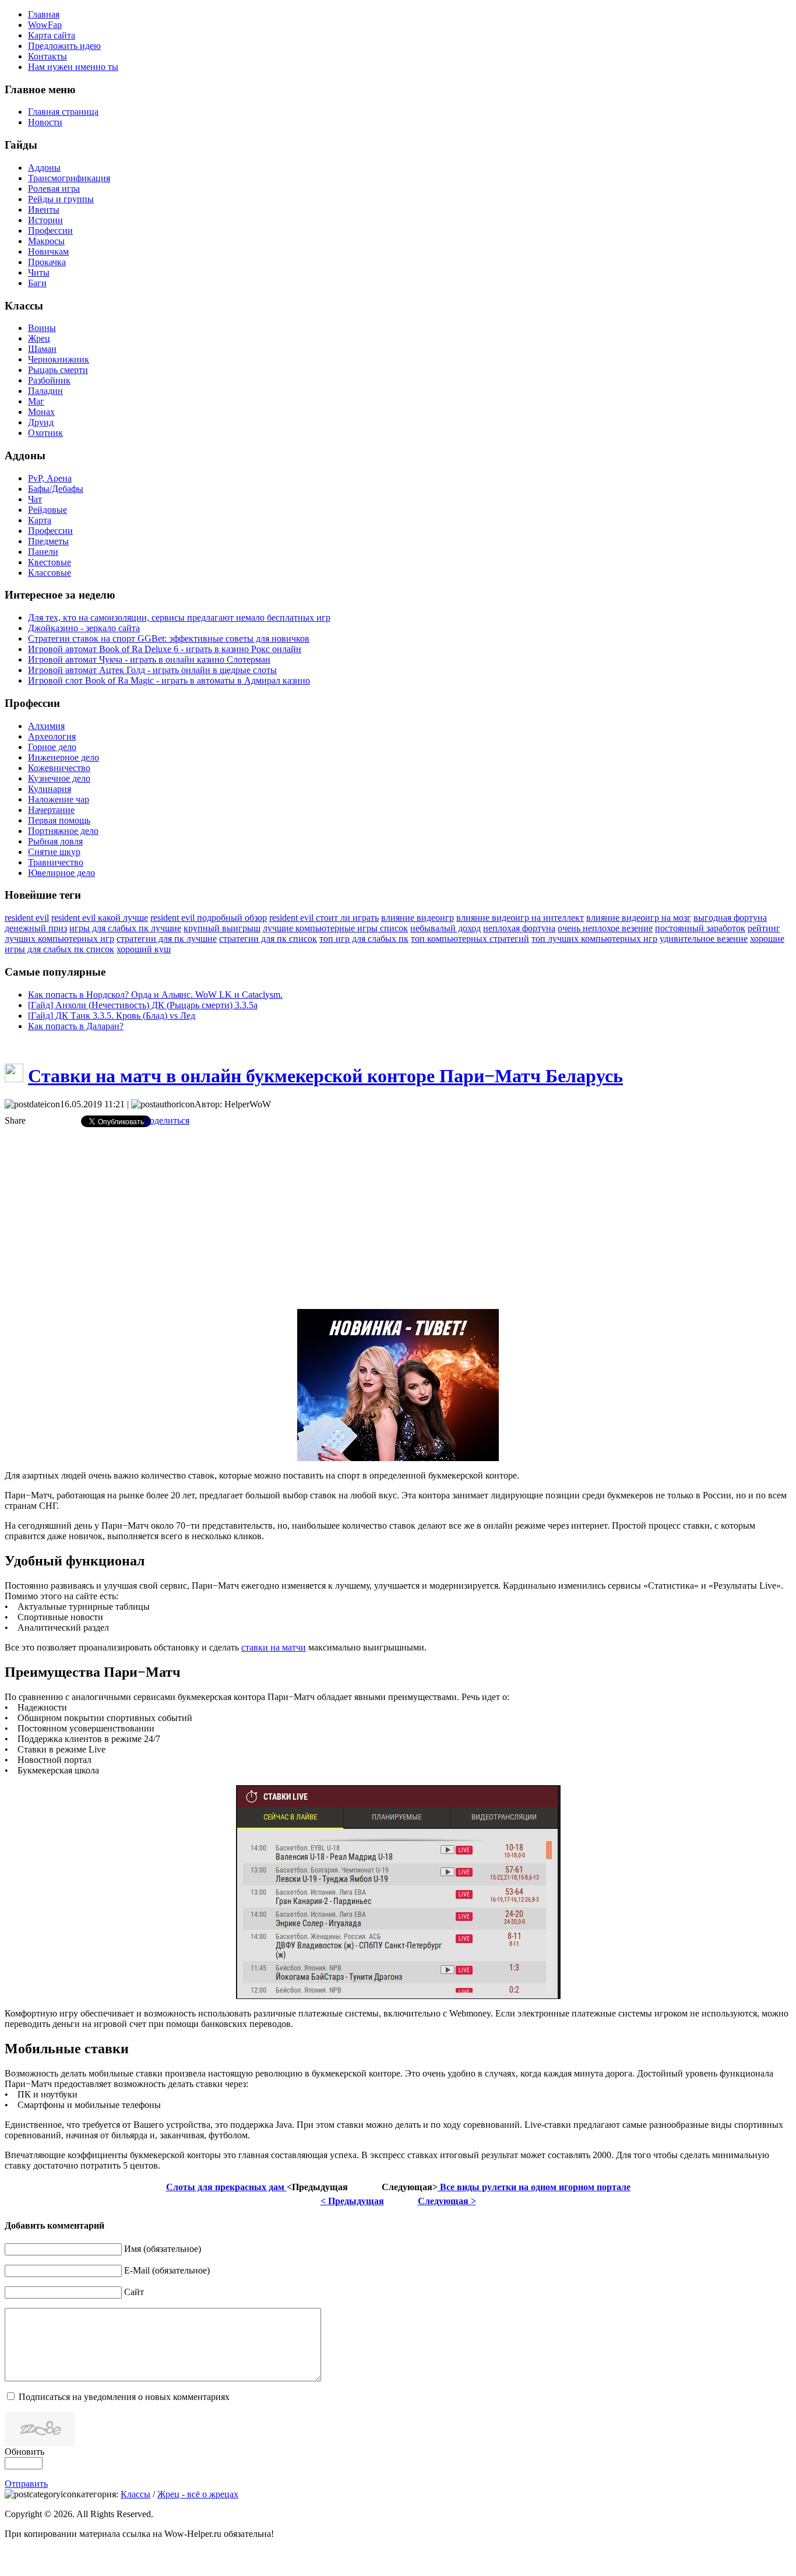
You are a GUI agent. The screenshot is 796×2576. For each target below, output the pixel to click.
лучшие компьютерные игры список (335, 928)
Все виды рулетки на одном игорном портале (534, 2187)
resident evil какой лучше (100, 918)
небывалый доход (445, 928)
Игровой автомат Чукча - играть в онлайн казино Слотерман (149, 659)
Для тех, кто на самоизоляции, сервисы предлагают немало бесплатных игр (179, 617)
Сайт (134, 2292)
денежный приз (36, 928)
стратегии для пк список (268, 939)
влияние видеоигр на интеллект (520, 918)
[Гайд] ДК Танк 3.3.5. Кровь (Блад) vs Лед (112, 1016)
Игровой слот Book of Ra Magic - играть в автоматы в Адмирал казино (169, 680)
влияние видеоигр (418, 918)
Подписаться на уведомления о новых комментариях (124, 2397)
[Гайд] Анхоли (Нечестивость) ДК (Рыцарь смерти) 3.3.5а (143, 1005)
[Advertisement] (398, 1218)
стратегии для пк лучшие (167, 939)
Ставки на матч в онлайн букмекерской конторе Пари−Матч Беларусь (325, 1076)
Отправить (26, 2484)
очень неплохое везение (605, 928)
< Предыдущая (352, 2201)
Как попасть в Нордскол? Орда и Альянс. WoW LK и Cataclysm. (155, 995)
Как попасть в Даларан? (76, 1026)
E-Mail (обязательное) (167, 2270)
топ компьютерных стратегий (470, 939)
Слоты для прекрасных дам (226, 2187)
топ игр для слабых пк (364, 939)
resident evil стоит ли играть (324, 918)
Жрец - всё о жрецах (198, 2494)
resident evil (27, 918)
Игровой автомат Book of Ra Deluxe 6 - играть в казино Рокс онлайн (165, 649)
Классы (135, 2494)
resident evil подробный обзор (209, 918)
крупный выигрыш (222, 928)
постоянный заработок (700, 928)
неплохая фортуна (519, 928)
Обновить (24, 2452)
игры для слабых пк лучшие (125, 928)
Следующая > (447, 2201)
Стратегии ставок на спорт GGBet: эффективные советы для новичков (169, 638)
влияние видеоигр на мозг (639, 918)
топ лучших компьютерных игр (594, 939)
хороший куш (144, 949)
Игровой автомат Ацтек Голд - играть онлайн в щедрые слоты (152, 670)
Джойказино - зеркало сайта (84, 628)
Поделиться (166, 1120)
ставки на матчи (274, 1647)
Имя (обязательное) (163, 2249)
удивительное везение (704, 939)
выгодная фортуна (730, 918)
